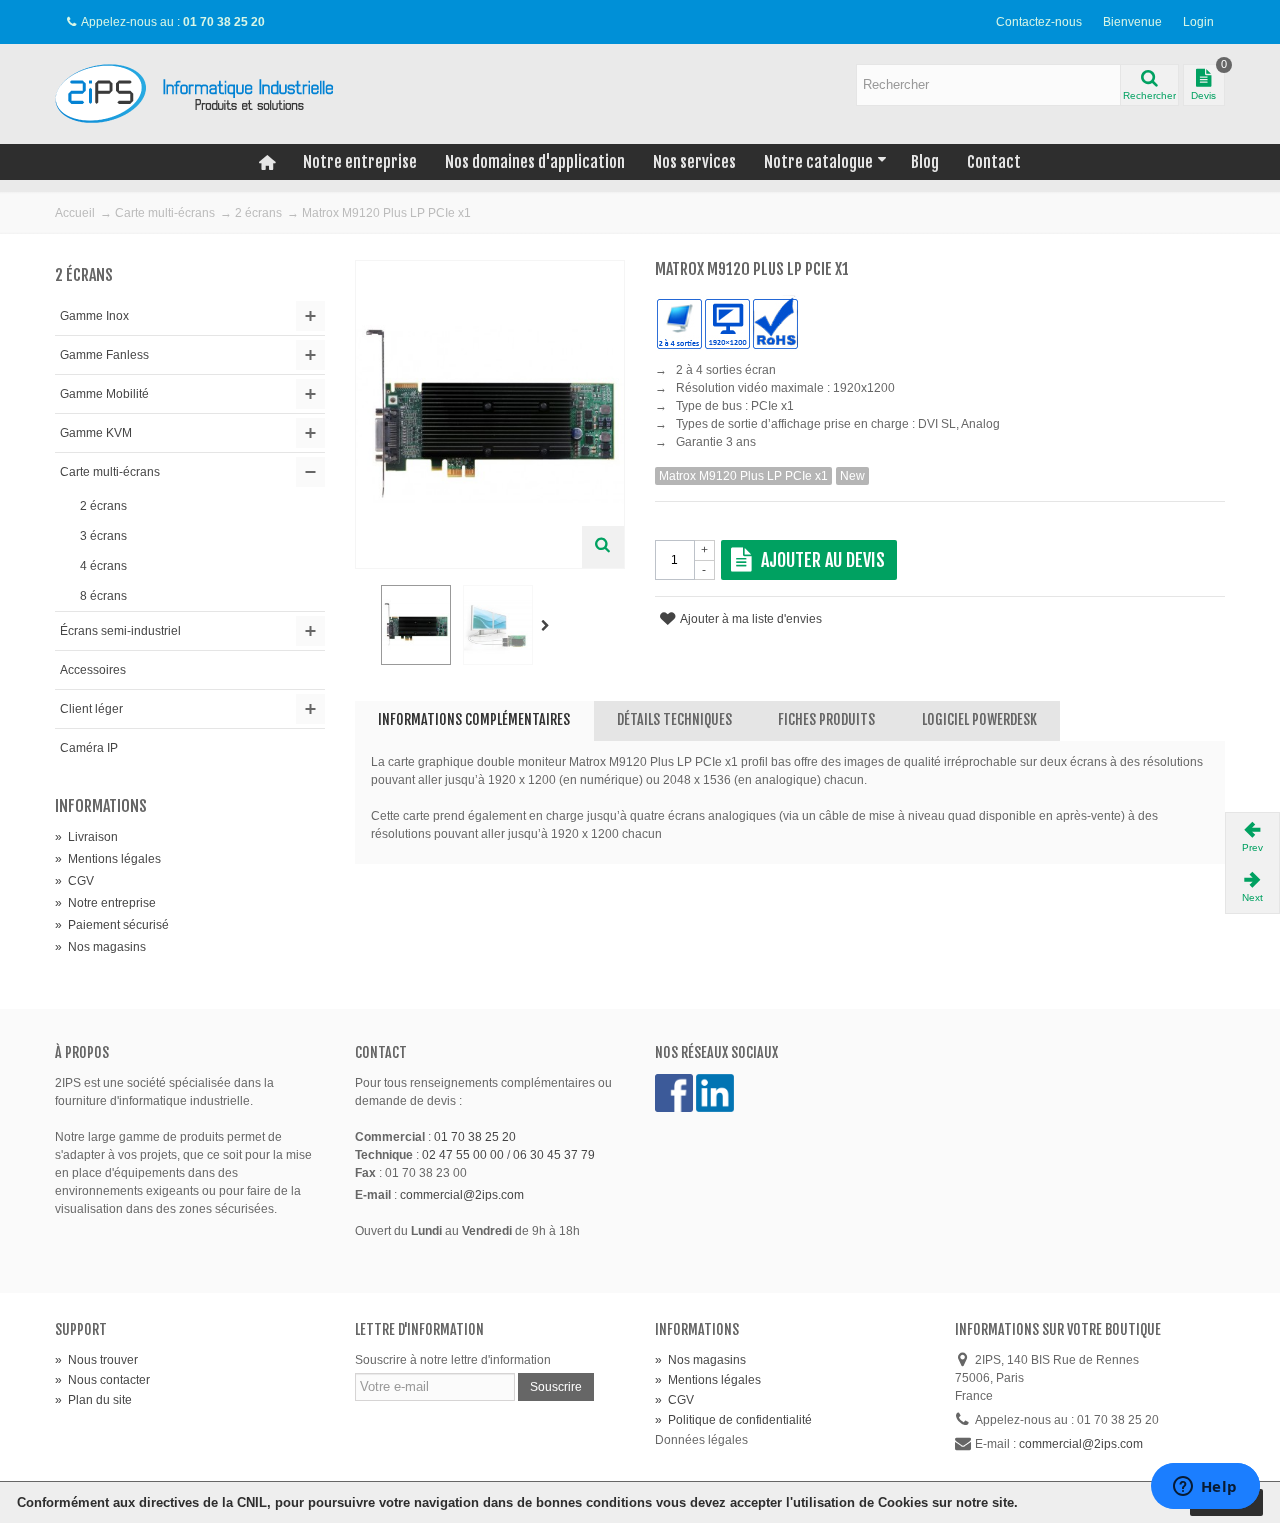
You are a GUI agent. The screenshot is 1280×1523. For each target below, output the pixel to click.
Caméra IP (89, 748)
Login (1198, 22)
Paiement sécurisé (112, 925)
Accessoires (93, 670)
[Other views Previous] (365, 626)
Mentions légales (108, 859)
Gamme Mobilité (104, 394)
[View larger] (603, 547)
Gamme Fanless (104, 355)
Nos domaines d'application (535, 162)
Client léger (91, 709)
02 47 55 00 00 (463, 1155)
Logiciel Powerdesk (979, 719)
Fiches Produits (826, 719)
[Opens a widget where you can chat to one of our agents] (1205, 1488)
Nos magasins (100, 947)
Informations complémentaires (474, 719)
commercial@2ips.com (462, 1195)
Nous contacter (102, 1380)
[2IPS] (205, 93)
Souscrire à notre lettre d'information (453, 1360)
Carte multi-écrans (165, 213)
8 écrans (103, 596)
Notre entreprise (360, 162)
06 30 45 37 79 (554, 1155)
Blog (925, 162)
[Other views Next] (549, 626)
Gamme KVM (96, 433)
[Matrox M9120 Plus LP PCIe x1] (416, 625)
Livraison (86, 837)
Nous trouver (96, 1360)
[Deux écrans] (498, 625)
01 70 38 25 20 (475, 1137)
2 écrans (258, 213)
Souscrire (556, 1387)
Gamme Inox (94, 316)
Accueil (75, 213)
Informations (101, 806)
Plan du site (93, 1400)
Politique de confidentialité (733, 1420)
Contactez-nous (1039, 22)
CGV (74, 881)
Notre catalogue (818, 162)
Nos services (694, 162)
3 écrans (103, 536)
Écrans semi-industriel (120, 631)
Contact (994, 162)
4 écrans (103, 566)
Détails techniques (674, 719)
